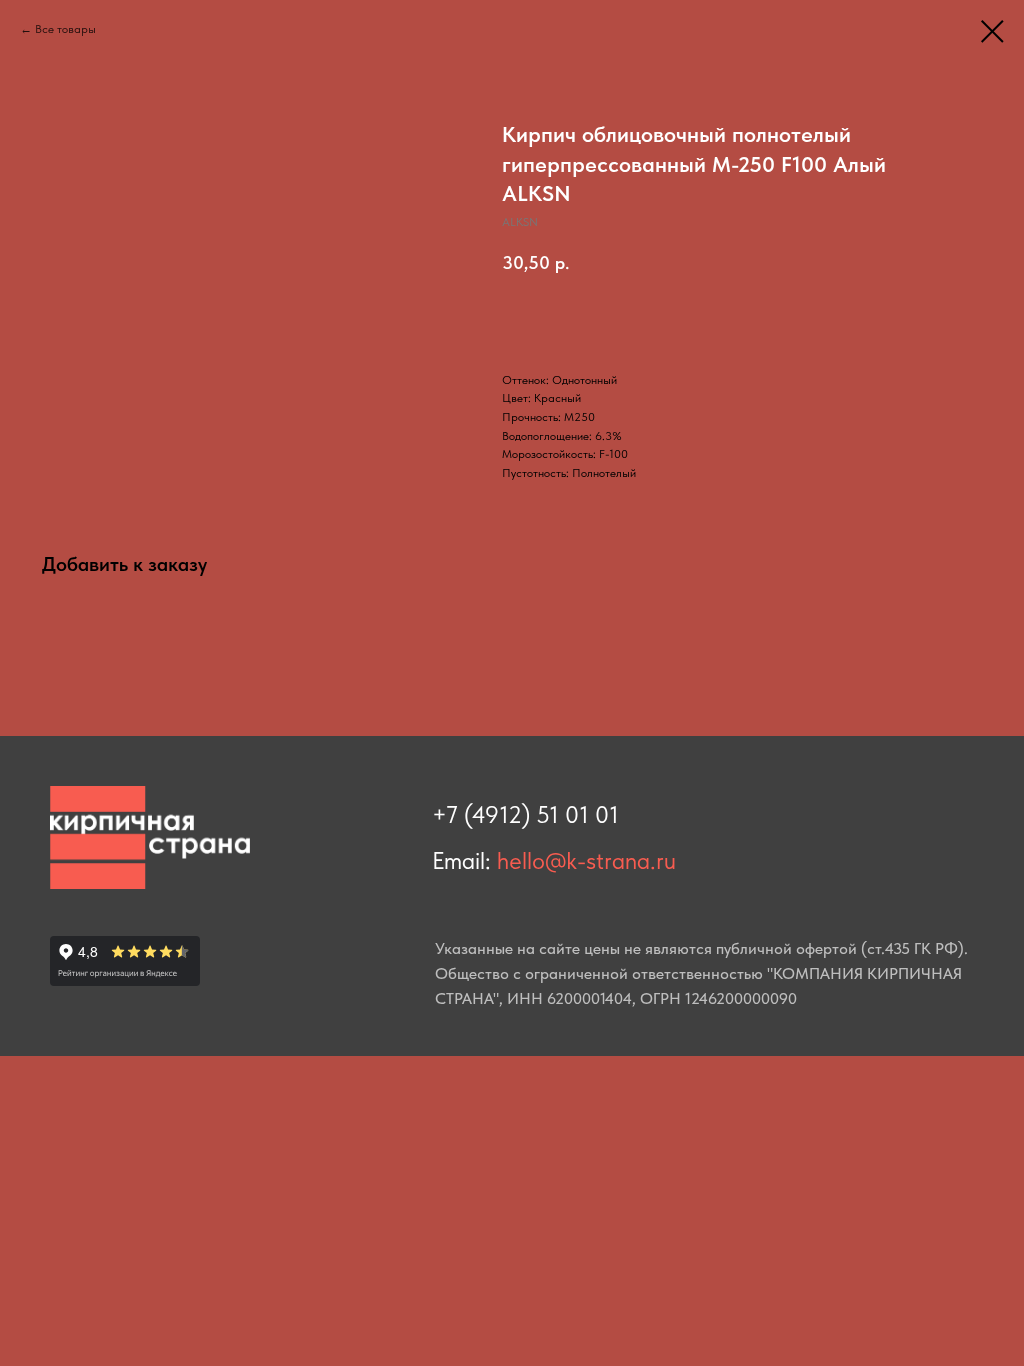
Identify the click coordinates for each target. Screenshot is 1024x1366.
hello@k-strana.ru (586, 860)
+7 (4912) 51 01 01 (525, 814)
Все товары (65, 29)
